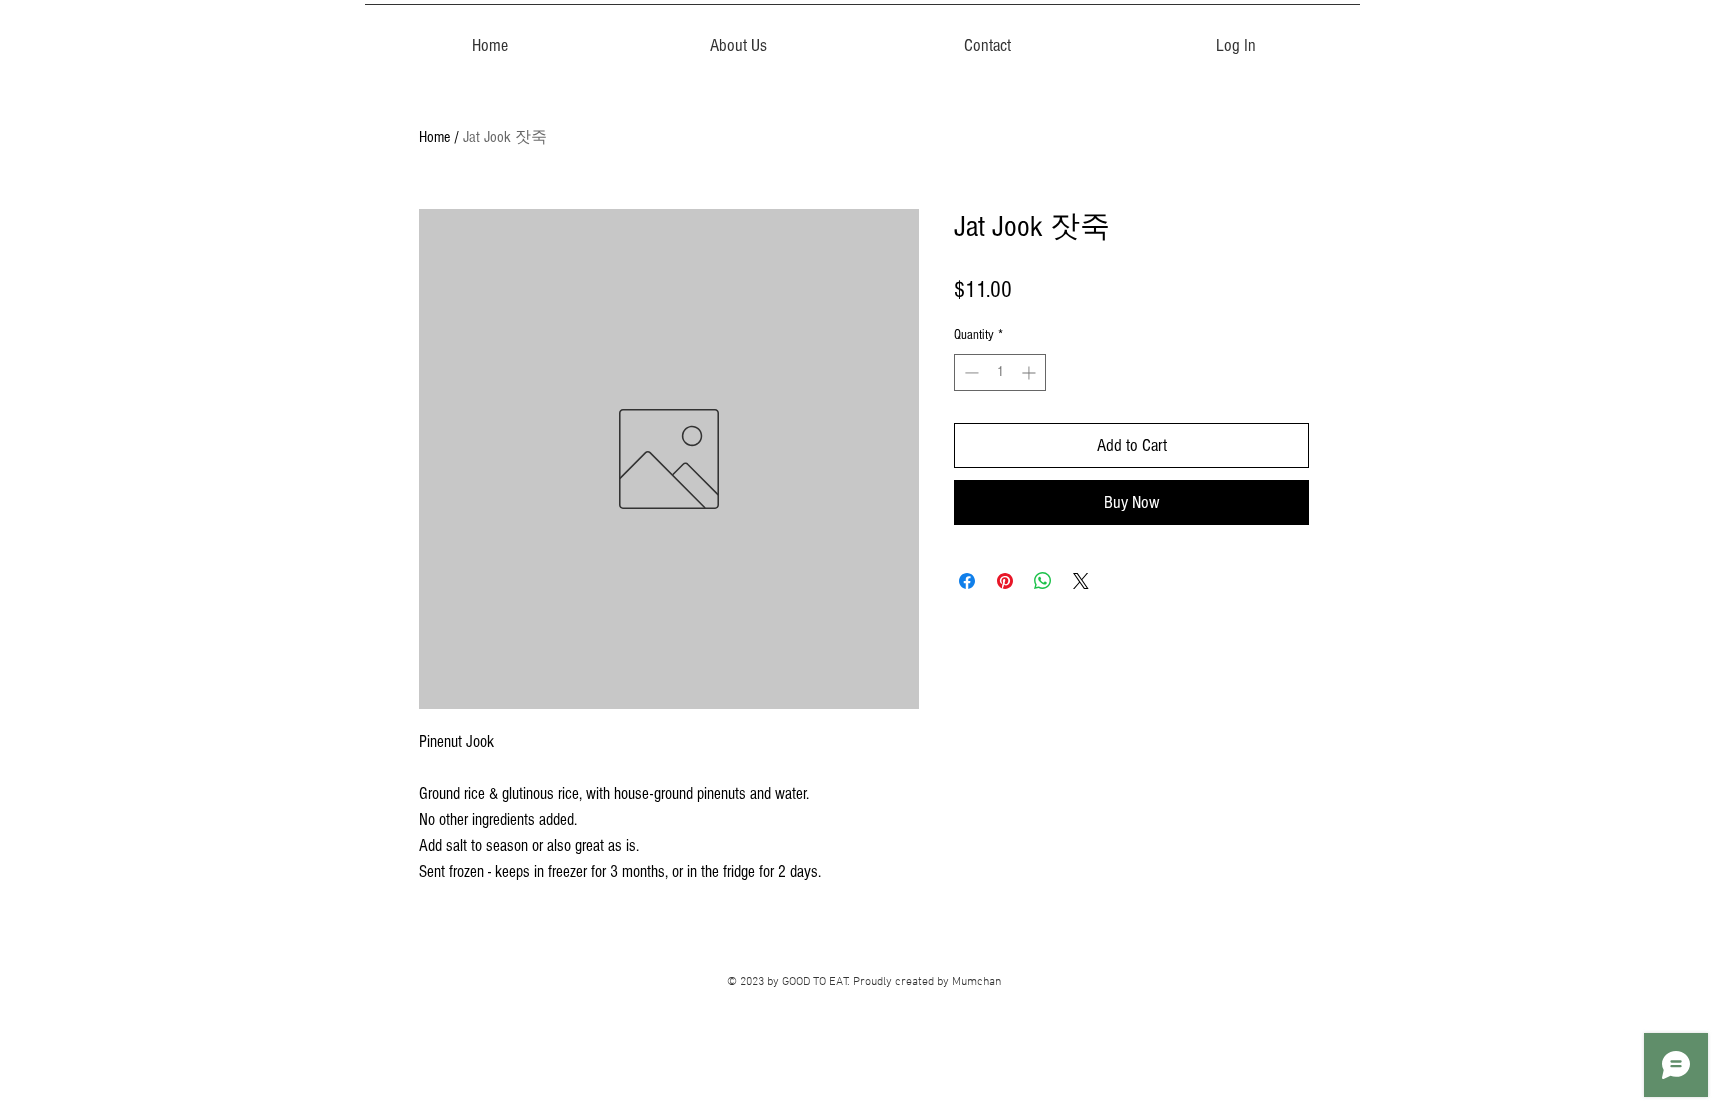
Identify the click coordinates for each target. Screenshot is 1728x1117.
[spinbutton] (1000, 372)
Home (434, 137)
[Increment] (1030, 372)
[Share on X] (1081, 581)
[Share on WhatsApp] (1043, 581)
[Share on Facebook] (967, 581)
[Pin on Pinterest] (1005, 581)
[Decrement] (969, 372)
